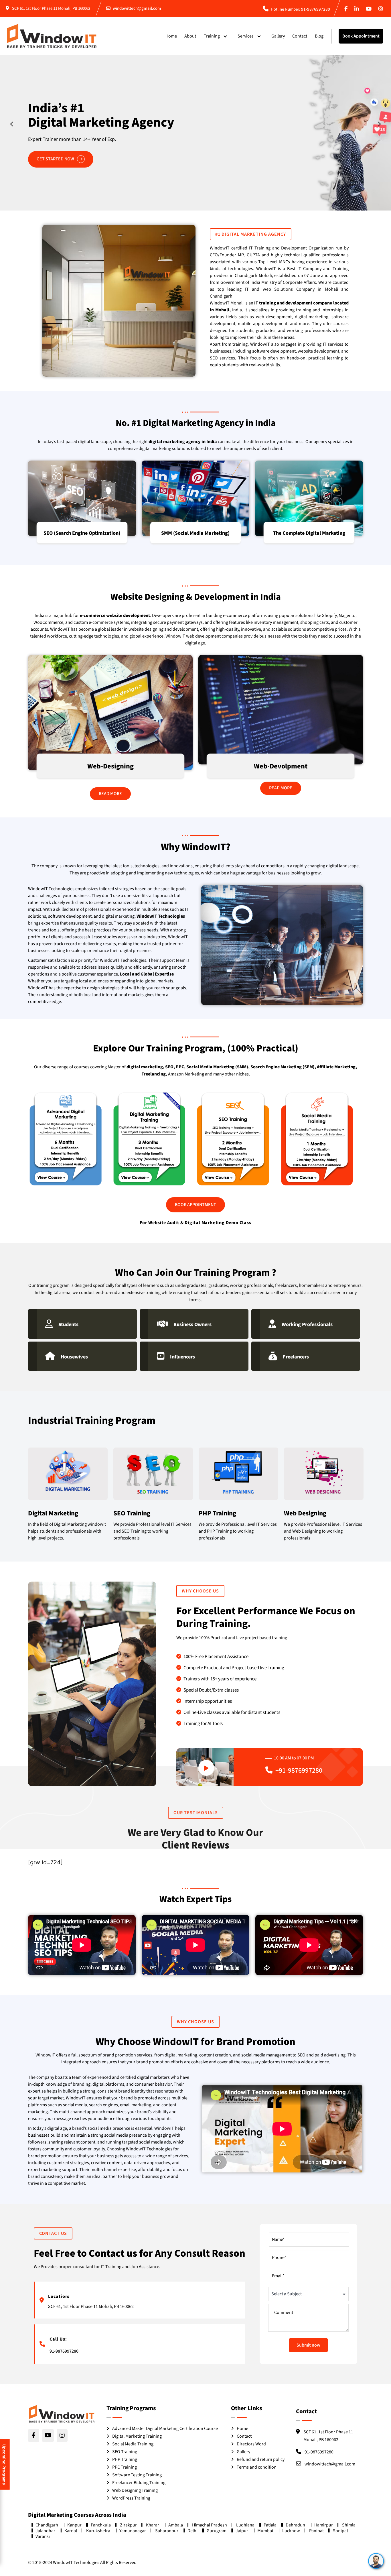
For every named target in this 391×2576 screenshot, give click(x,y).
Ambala (176, 2525)
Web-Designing (110, 766)
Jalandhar (45, 2531)
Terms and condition (257, 2467)
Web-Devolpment (281, 766)
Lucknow (291, 2531)
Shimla (349, 2525)
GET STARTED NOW (56, 145)
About (190, 36)
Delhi (192, 2531)
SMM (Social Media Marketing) (195, 533)
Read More (110, 794)
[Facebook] (347, 9)
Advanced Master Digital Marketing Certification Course (165, 2428)
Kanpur (74, 2525)
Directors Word (251, 2444)
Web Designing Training (135, 2490)
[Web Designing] (324, 1475)
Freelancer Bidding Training (139, 2483)
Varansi (43, 2536)
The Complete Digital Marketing (309, 533)
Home (171, 36)
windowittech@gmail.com (137, 8)
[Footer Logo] (62, 2414)
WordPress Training (131, 2498)
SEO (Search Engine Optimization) (82, 533)
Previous (13, 124)
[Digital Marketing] (68, 1475)
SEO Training (125, 2452)
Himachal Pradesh (210, 2525)
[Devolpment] (281, 710)
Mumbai (265, 2531)
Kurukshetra (98, 2531)
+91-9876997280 (299, 1770)
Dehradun (295, 2525)
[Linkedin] (358, 9)
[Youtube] (370, 9)
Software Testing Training (137, 2475)
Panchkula (101, 2525)
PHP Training (125, 2459)
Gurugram (217, 2531)
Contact (300, 36)
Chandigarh (47, 2525)
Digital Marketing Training (137, 2436)
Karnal (71, 2531)
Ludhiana (245, 2525)
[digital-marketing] (309, 498)
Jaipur (242, 2531)
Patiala (270, 2525)
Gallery (278, 36)
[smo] (196, 498)
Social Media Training (133, 2444)
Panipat (316, 2531)
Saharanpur (167, 2531)
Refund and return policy (261, 2459)
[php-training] (238, 1475)
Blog (319, 36)
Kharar (153, 2525)
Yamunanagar (133, 2531)
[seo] (82, 498)
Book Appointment (361, 36)
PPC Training (125, 2467)
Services (246, 36)
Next (378, 124)
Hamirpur (324, 2525)
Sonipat (340, 2531)
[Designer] (110, 713)
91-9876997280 (316, 9)
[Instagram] (382, 9)
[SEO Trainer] (153, 1475)
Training (212, 36)
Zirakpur (128, 2525)
